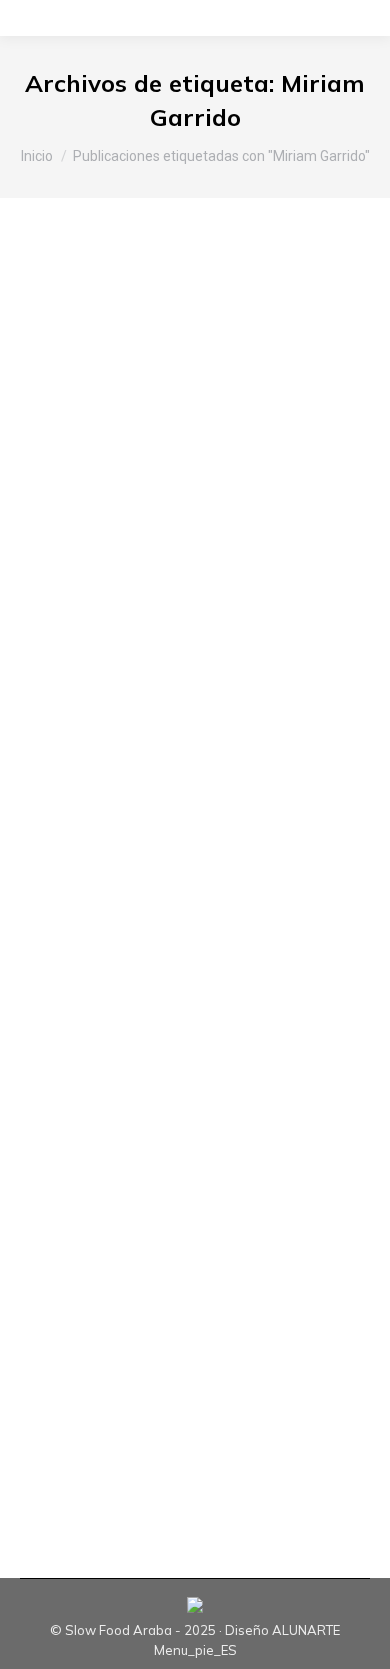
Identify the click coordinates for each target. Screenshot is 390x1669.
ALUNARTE (306, 1630)
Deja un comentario (105, 403)
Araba (64, 367)
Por (111, 385)
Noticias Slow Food (148, 367)
